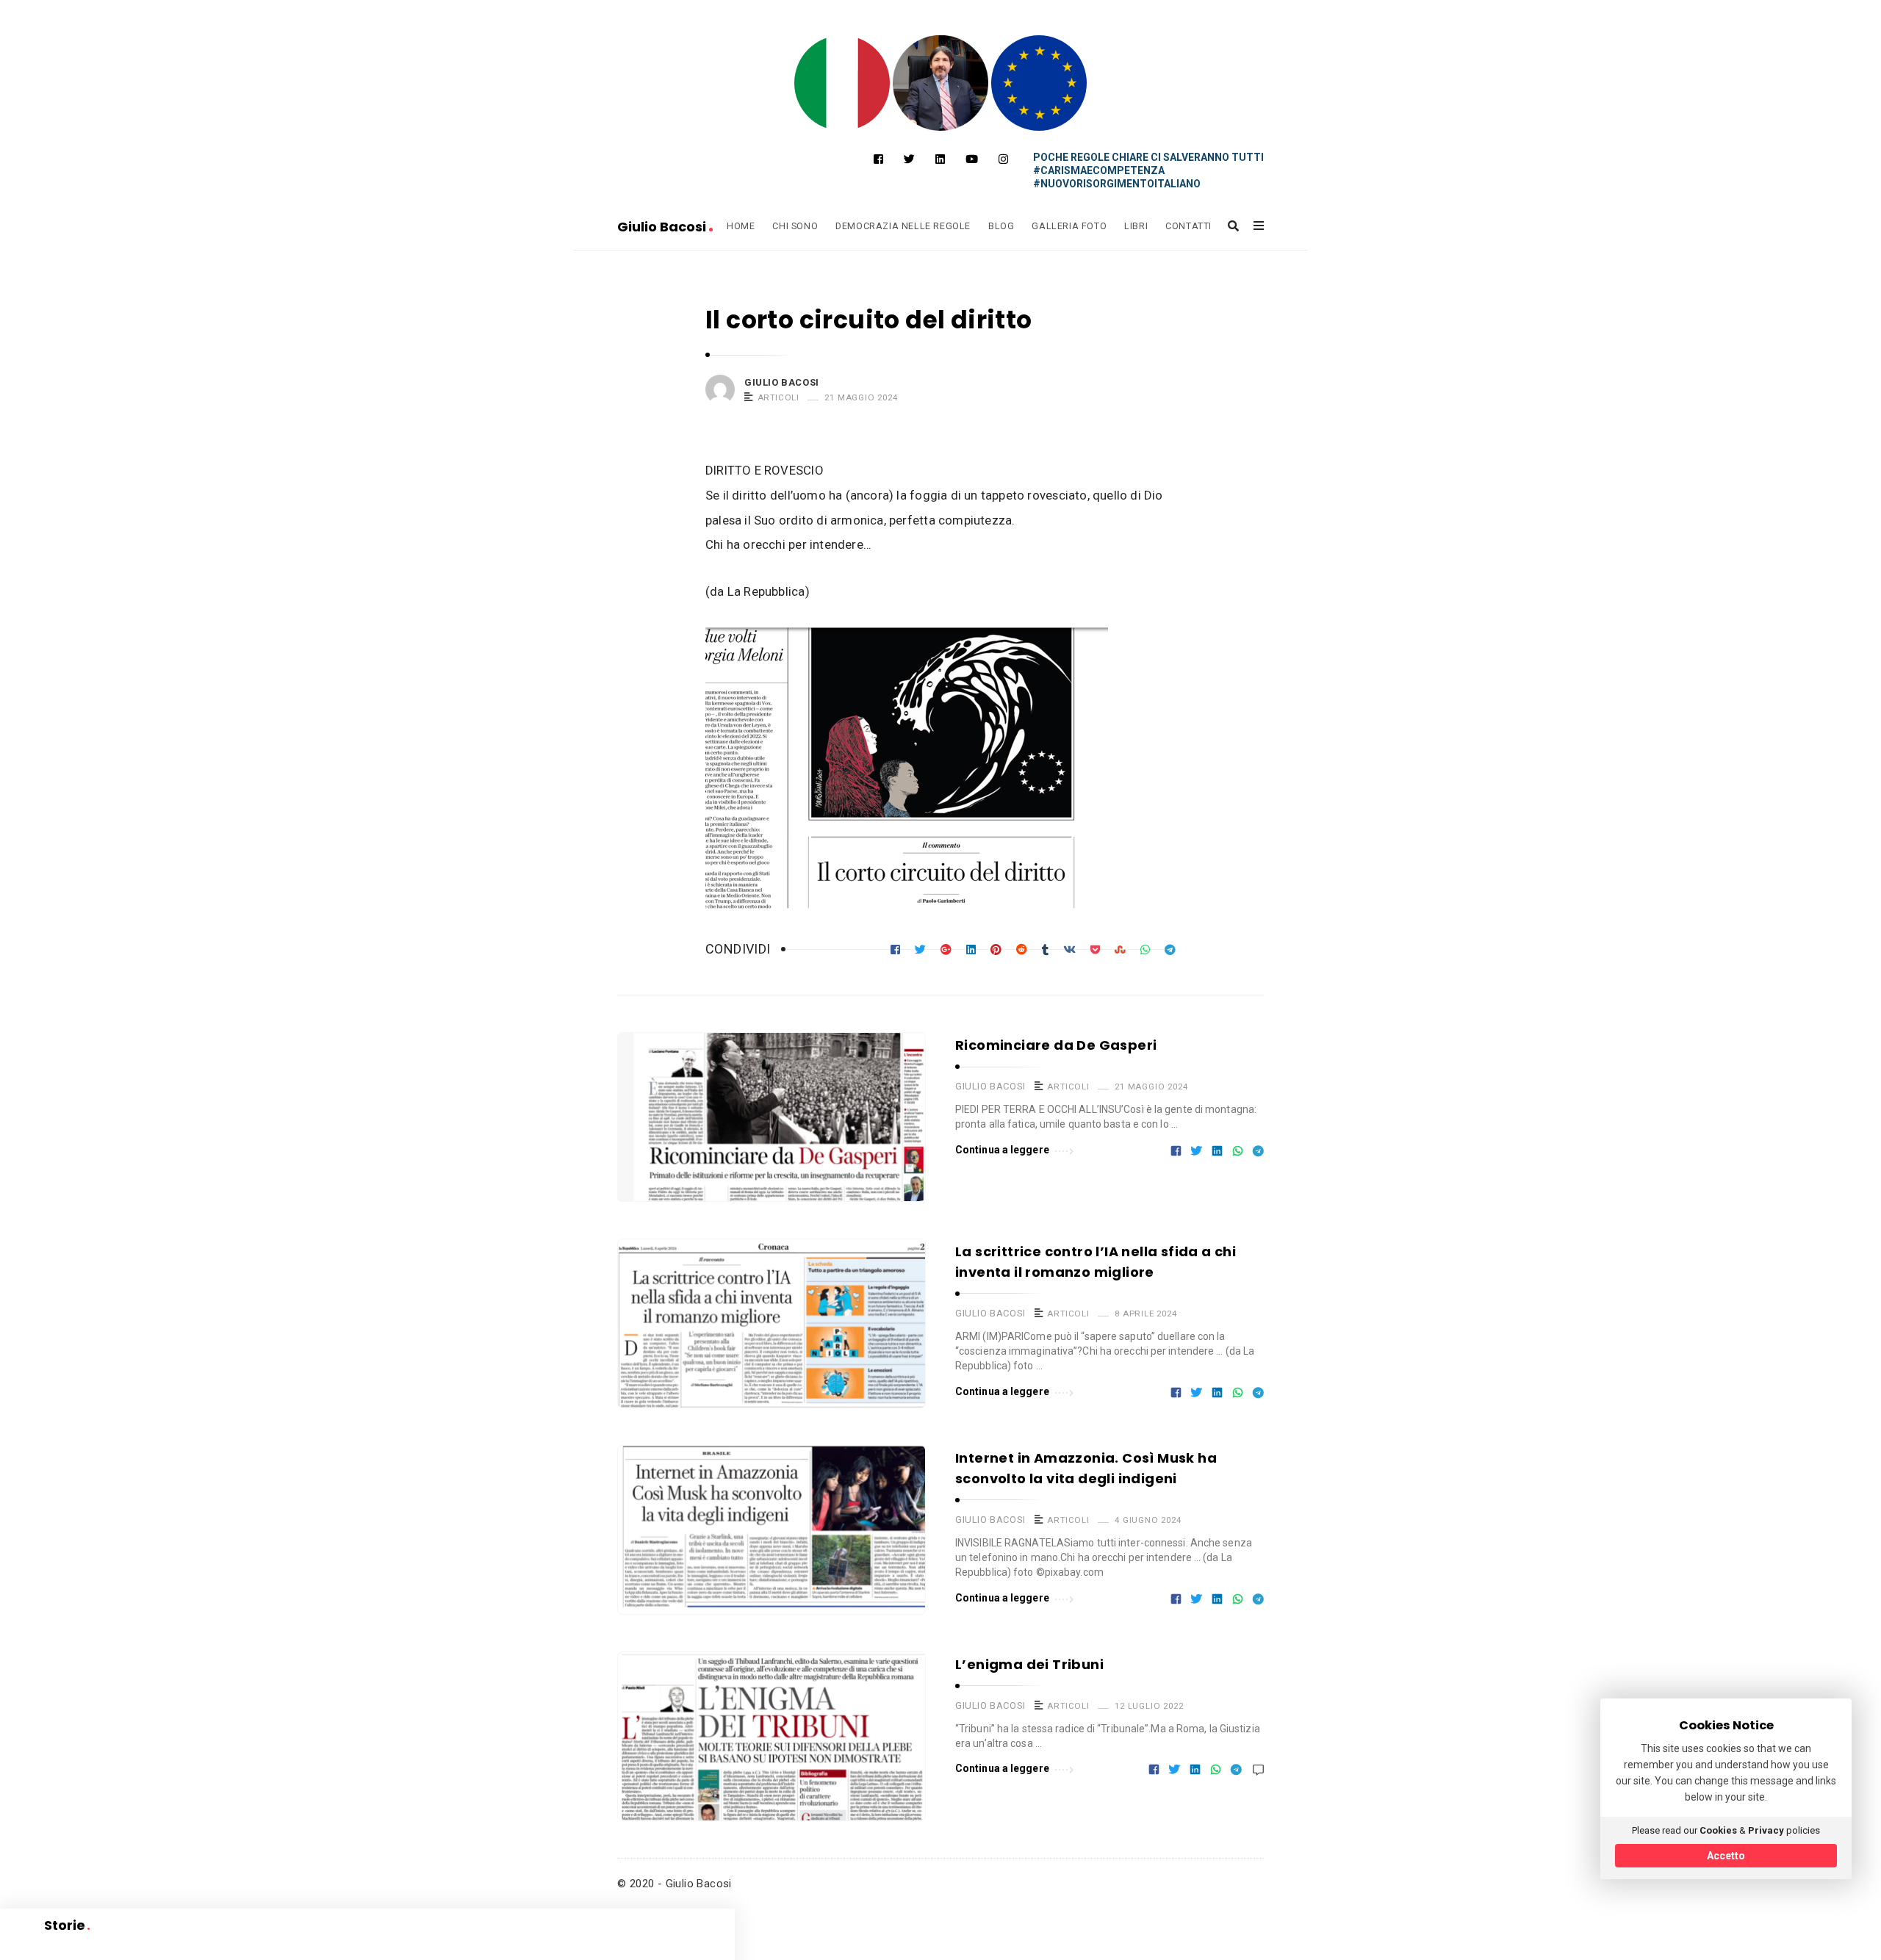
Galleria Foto (1069, 226)
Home (741, 226)
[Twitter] (909, 159)
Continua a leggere (1002, 1150)
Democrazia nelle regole (903, 226)
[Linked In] (940, 159)
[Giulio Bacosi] (842, 83)
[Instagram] (1003, 159)
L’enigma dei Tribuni (1029, 1664)
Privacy (1766, 1830)
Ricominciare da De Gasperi (1056, 1045)
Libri (1136, 226)
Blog (1001, 226)
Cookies (1718, 1830)
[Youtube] (972, 159)
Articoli (778, 397)
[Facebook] (878, 159)
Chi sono (795, 226)
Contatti (1188, 226)
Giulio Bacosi (663, 227)
